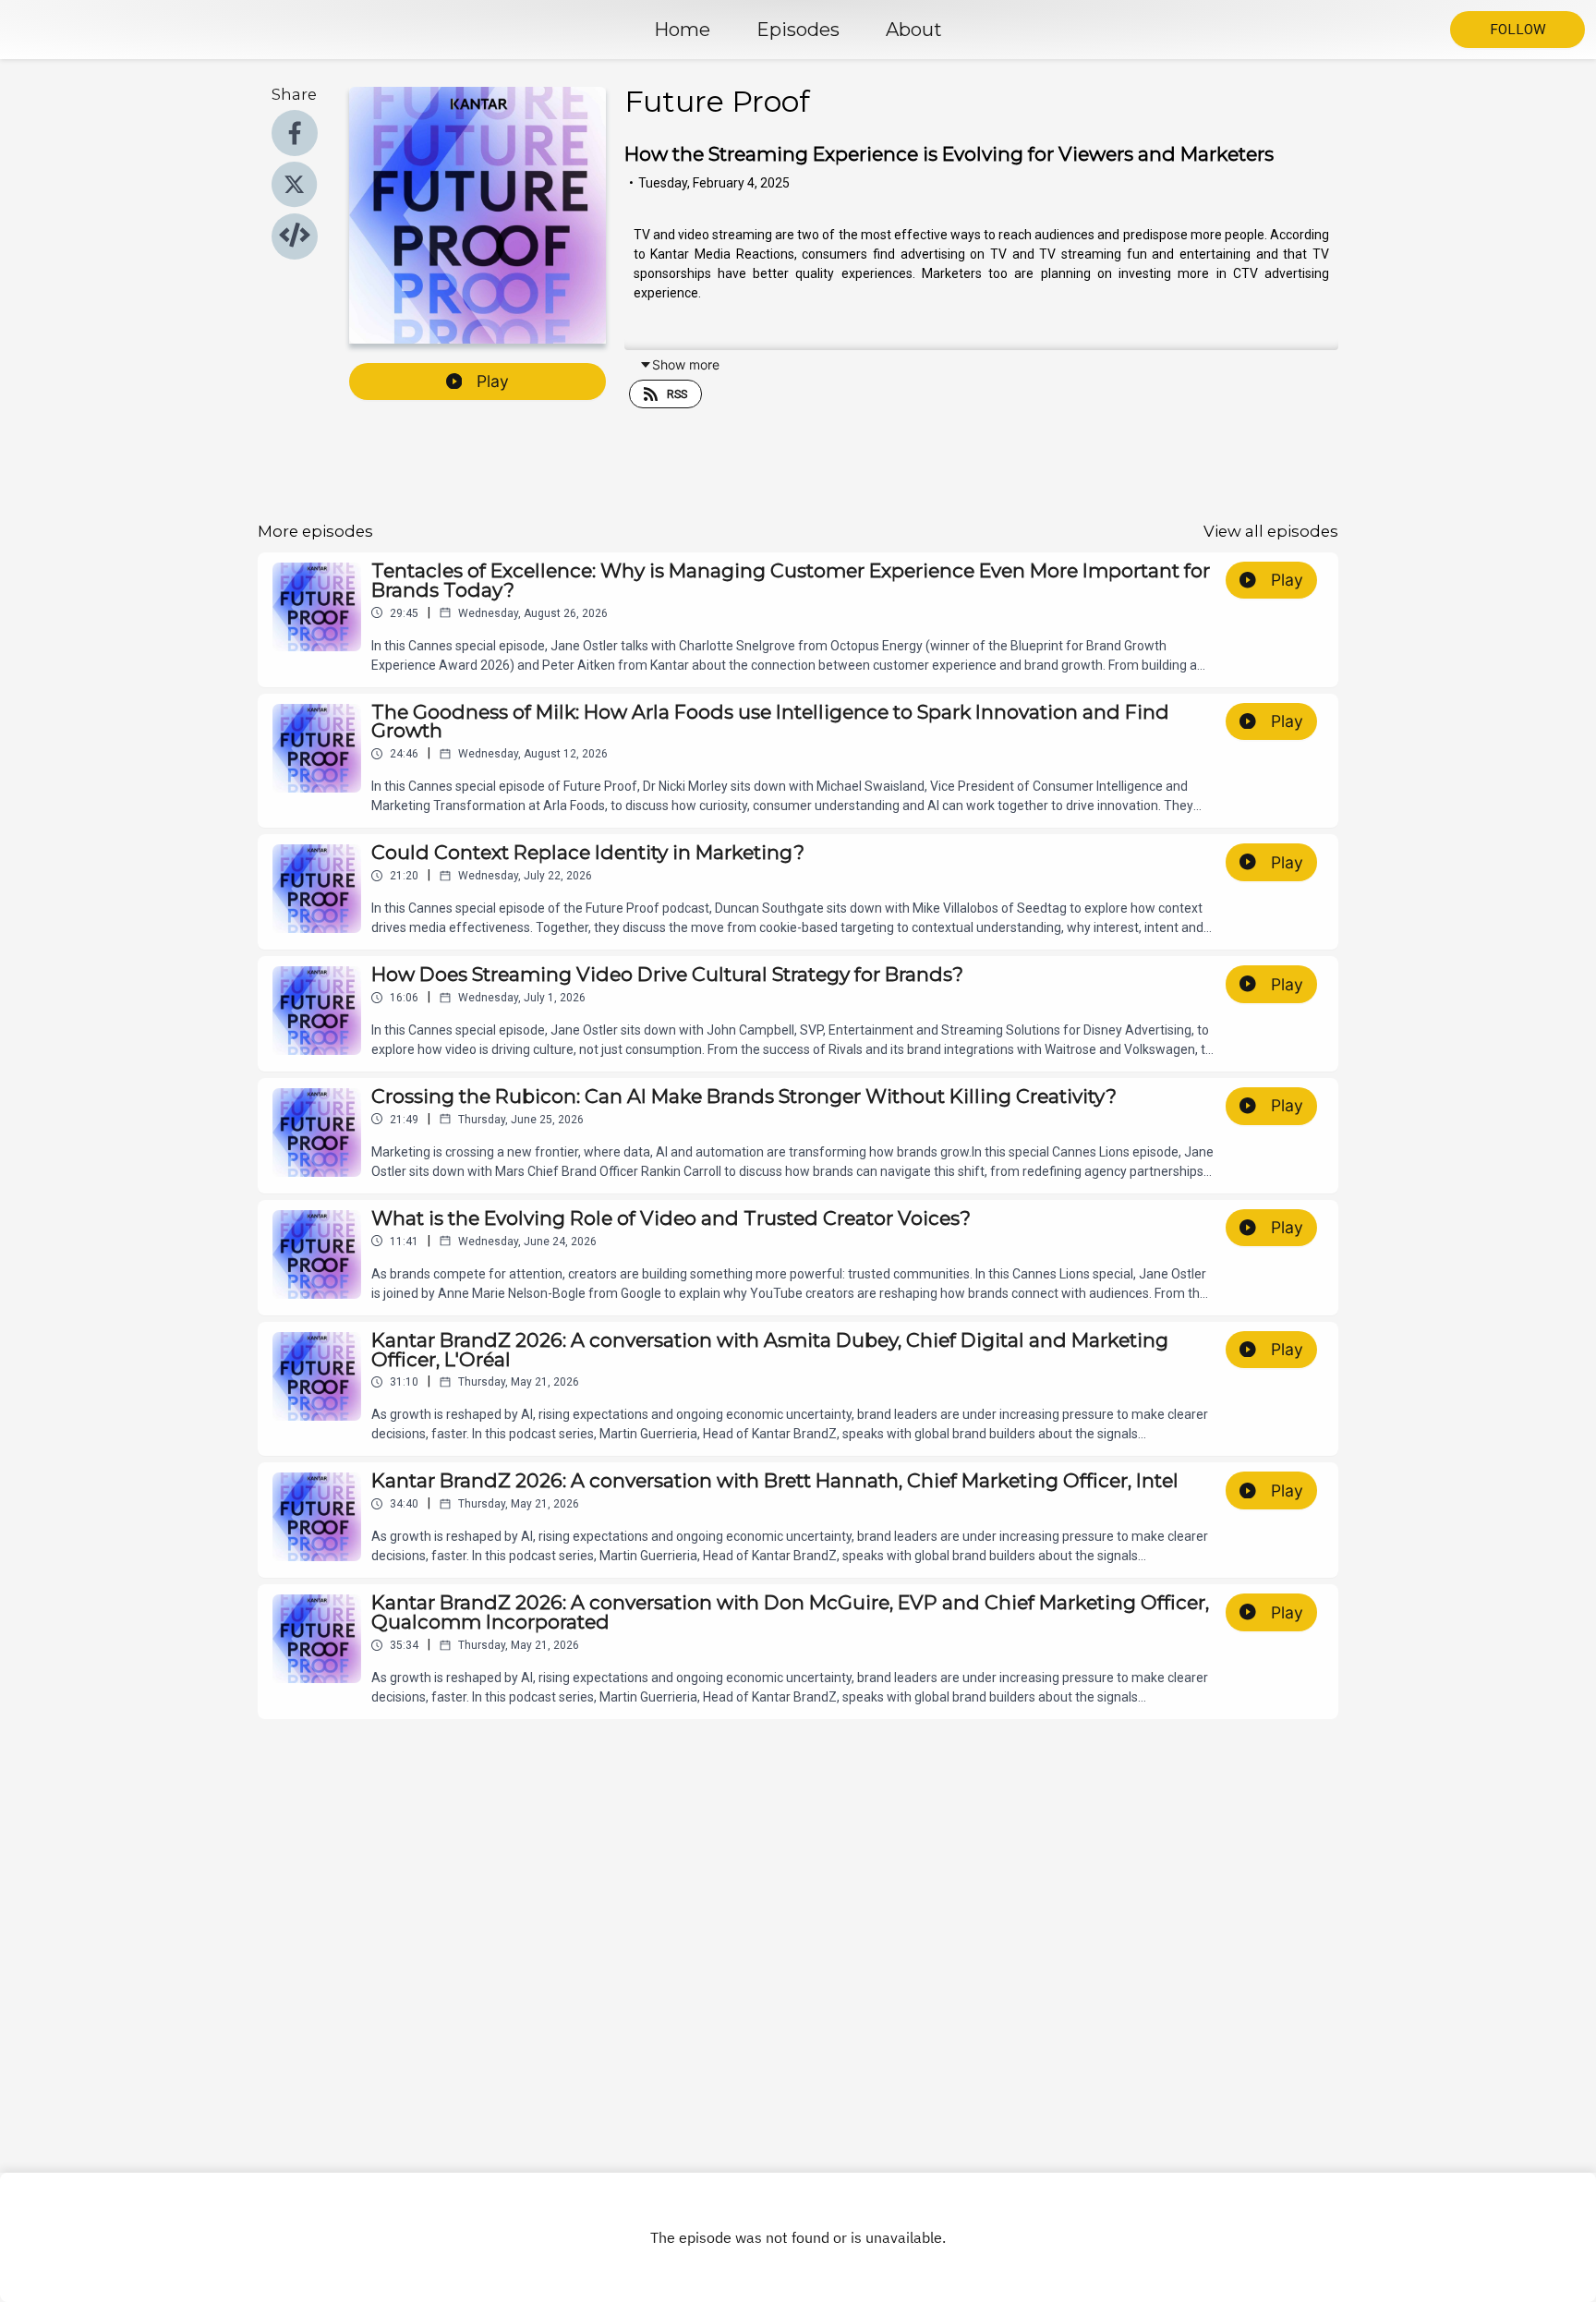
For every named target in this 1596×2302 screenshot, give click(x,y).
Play (493, 381)
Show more (686, 364)
